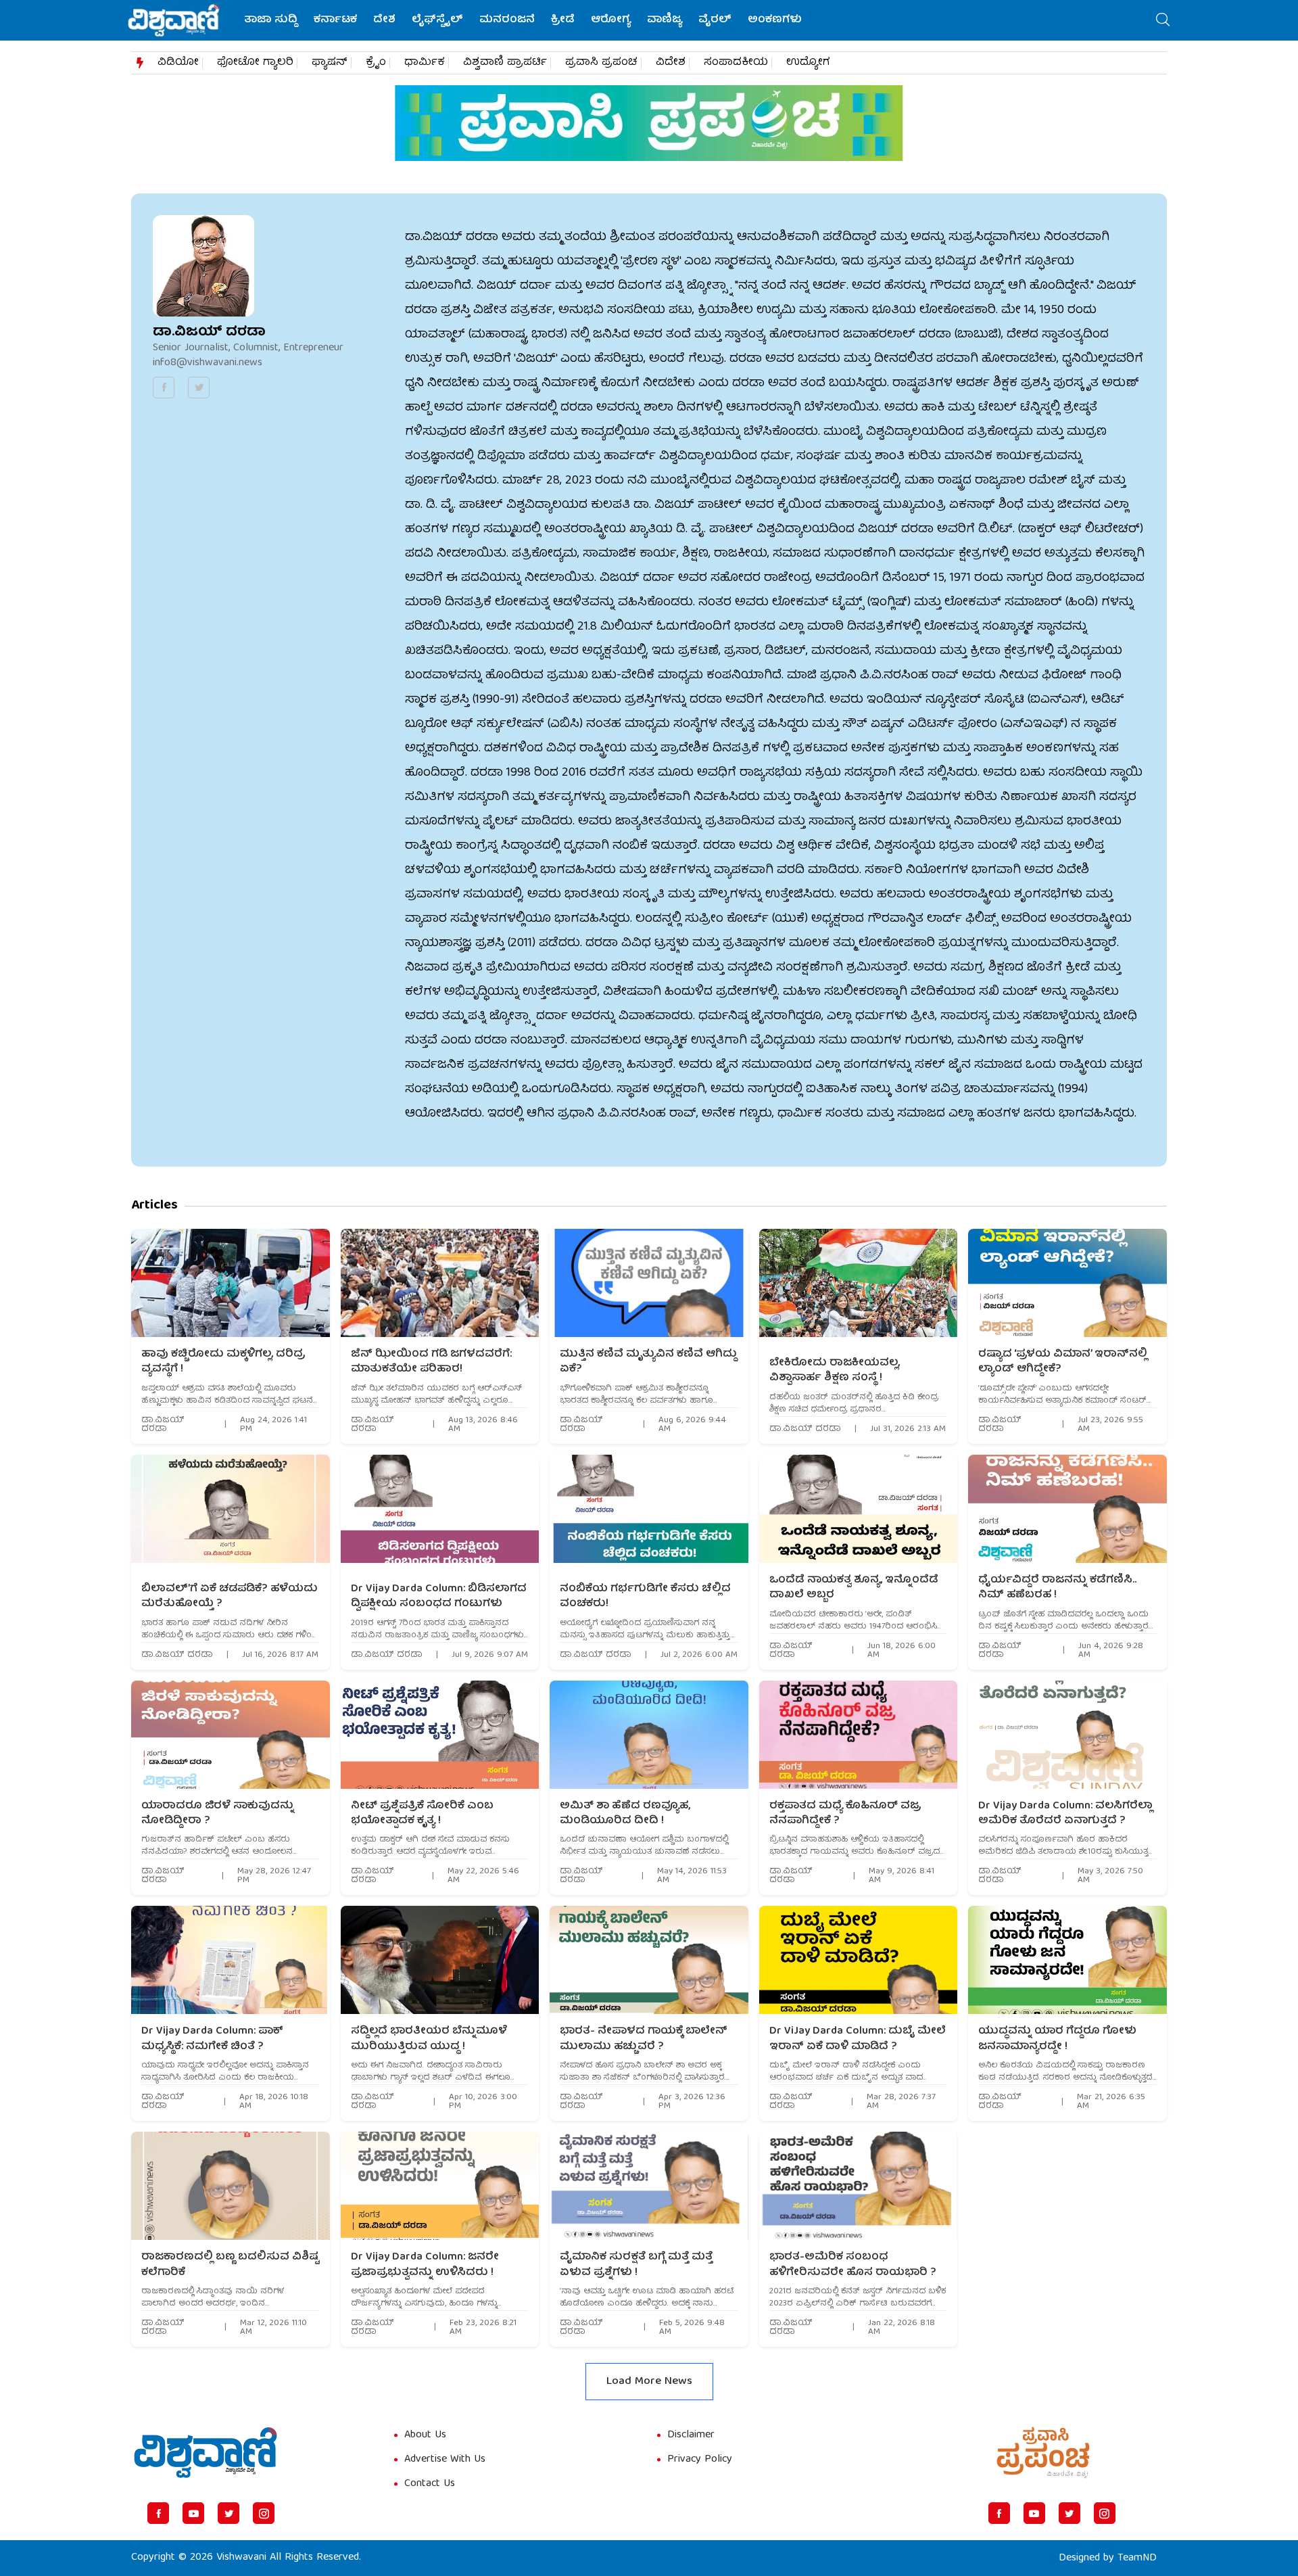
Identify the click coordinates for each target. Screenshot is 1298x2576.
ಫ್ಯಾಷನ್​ (330, 63)
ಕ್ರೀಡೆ (563, 20)
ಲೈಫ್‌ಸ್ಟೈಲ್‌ (437, 20)
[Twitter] (229, 2513)
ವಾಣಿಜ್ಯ (665, 20)
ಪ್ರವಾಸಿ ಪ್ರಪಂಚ (601, 63)
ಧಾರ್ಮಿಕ (425, 63)
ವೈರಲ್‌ (715, 20)
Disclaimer (691, 2435)
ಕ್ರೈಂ (376, 63)
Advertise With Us (445, 2460)
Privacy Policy (700, 2460)
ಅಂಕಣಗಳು (775, 20)
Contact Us (430, 2484)
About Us (425, 2435)
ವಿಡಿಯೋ (178, 63)
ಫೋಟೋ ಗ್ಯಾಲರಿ (255, 63)
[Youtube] (193, 2513)
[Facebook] (158, 2513)
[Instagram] (264, 2513)
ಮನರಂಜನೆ (507, 20)
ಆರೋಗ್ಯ (611, 20)
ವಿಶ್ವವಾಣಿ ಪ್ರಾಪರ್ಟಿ (505, 63)
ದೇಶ (384, 20)
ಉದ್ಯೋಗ (808, 63)
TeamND (1137, 2558)
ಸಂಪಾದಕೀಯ (736, 63)
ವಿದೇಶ (671, 63)
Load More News (649, 2382)
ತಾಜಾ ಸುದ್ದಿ (271, 20)
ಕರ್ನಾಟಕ (335, 20)
